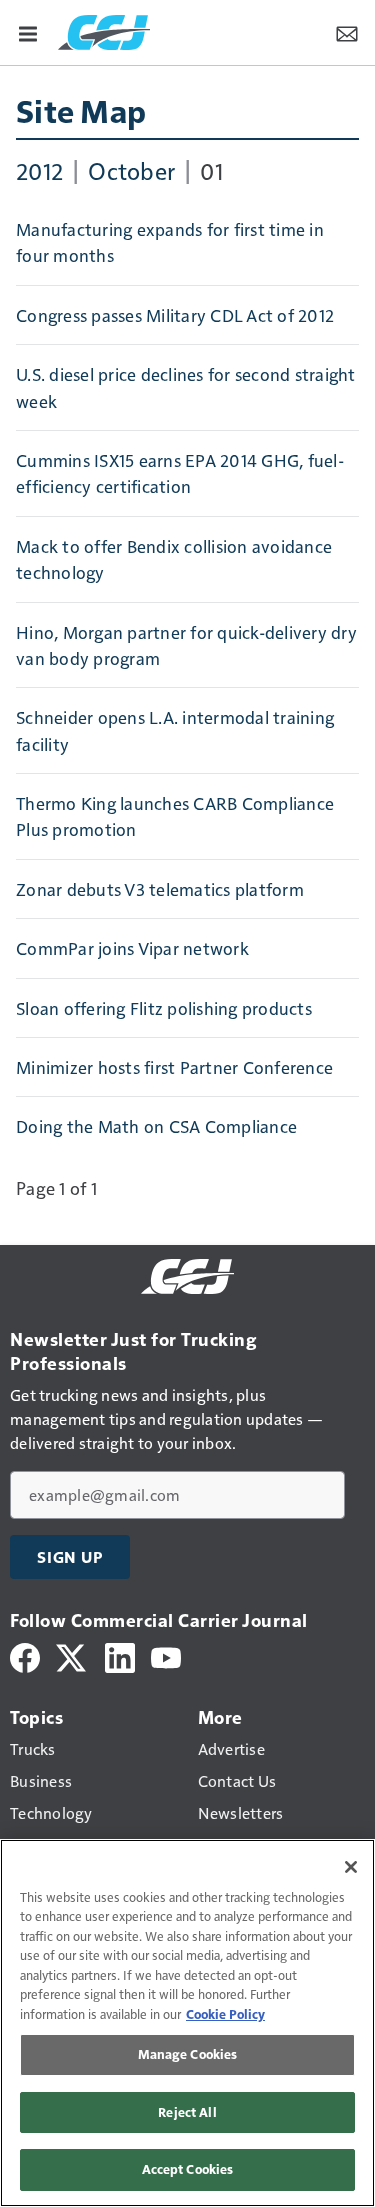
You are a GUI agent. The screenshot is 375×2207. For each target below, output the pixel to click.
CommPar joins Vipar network (132, 948)
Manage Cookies (188, 2054)
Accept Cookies (188, 2169)
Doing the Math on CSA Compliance (156, 1126)
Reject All (187, 2112)
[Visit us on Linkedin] (120, 1655)
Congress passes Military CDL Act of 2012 (175, 315)
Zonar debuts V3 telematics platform (160, 889)
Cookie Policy (225, 2014)
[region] (187, 2023)
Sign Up (70, 1557)
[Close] (351, 1867)
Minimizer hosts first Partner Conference (174, 1067)
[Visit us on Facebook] (25, 1655)
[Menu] (28, 32)
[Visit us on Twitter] (72, 1655)
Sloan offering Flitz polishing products (164, 1008)
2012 (39, 170)
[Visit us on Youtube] (166, 1655)
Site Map (81, 110)
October (131, 170)
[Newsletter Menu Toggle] (347, 32)
